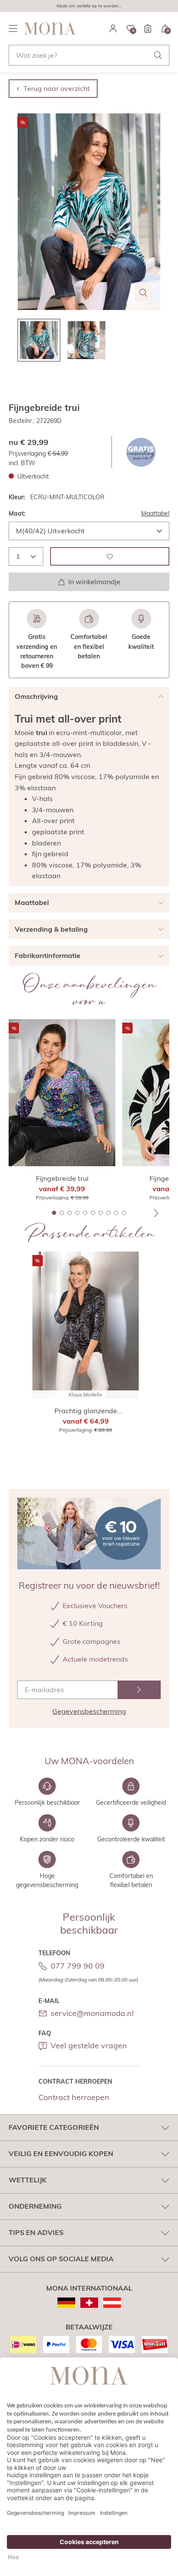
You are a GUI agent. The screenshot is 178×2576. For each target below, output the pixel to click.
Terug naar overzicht (57, 88)
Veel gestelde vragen (89, 2045)
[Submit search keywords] (158, 55)
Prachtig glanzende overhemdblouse (86, 1411)
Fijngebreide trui (62, 1178)
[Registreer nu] (139, 1690)
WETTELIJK (28, 2180)
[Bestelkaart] (148, 28)
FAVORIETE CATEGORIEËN (54, 2127)
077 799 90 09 (78, 1966)
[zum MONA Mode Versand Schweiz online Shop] (89, 2303)
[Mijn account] (113, 28)
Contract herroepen (74, 2097)
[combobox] (89, 55)
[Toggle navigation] (13, 28)
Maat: (17, 513)
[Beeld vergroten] (143, 293)
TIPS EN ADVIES (36, 2232)
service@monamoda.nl (92, 2013)
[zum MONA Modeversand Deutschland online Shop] (66, 2303)
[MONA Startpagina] (50, 28)
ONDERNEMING (35, 2206)
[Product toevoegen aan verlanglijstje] (110, 556)
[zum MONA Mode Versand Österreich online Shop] (112, 2303)
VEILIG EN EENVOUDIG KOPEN (61, 2153)
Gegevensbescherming (89, 1711)
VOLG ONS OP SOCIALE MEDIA (61, 2259)
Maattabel (155, 513)
